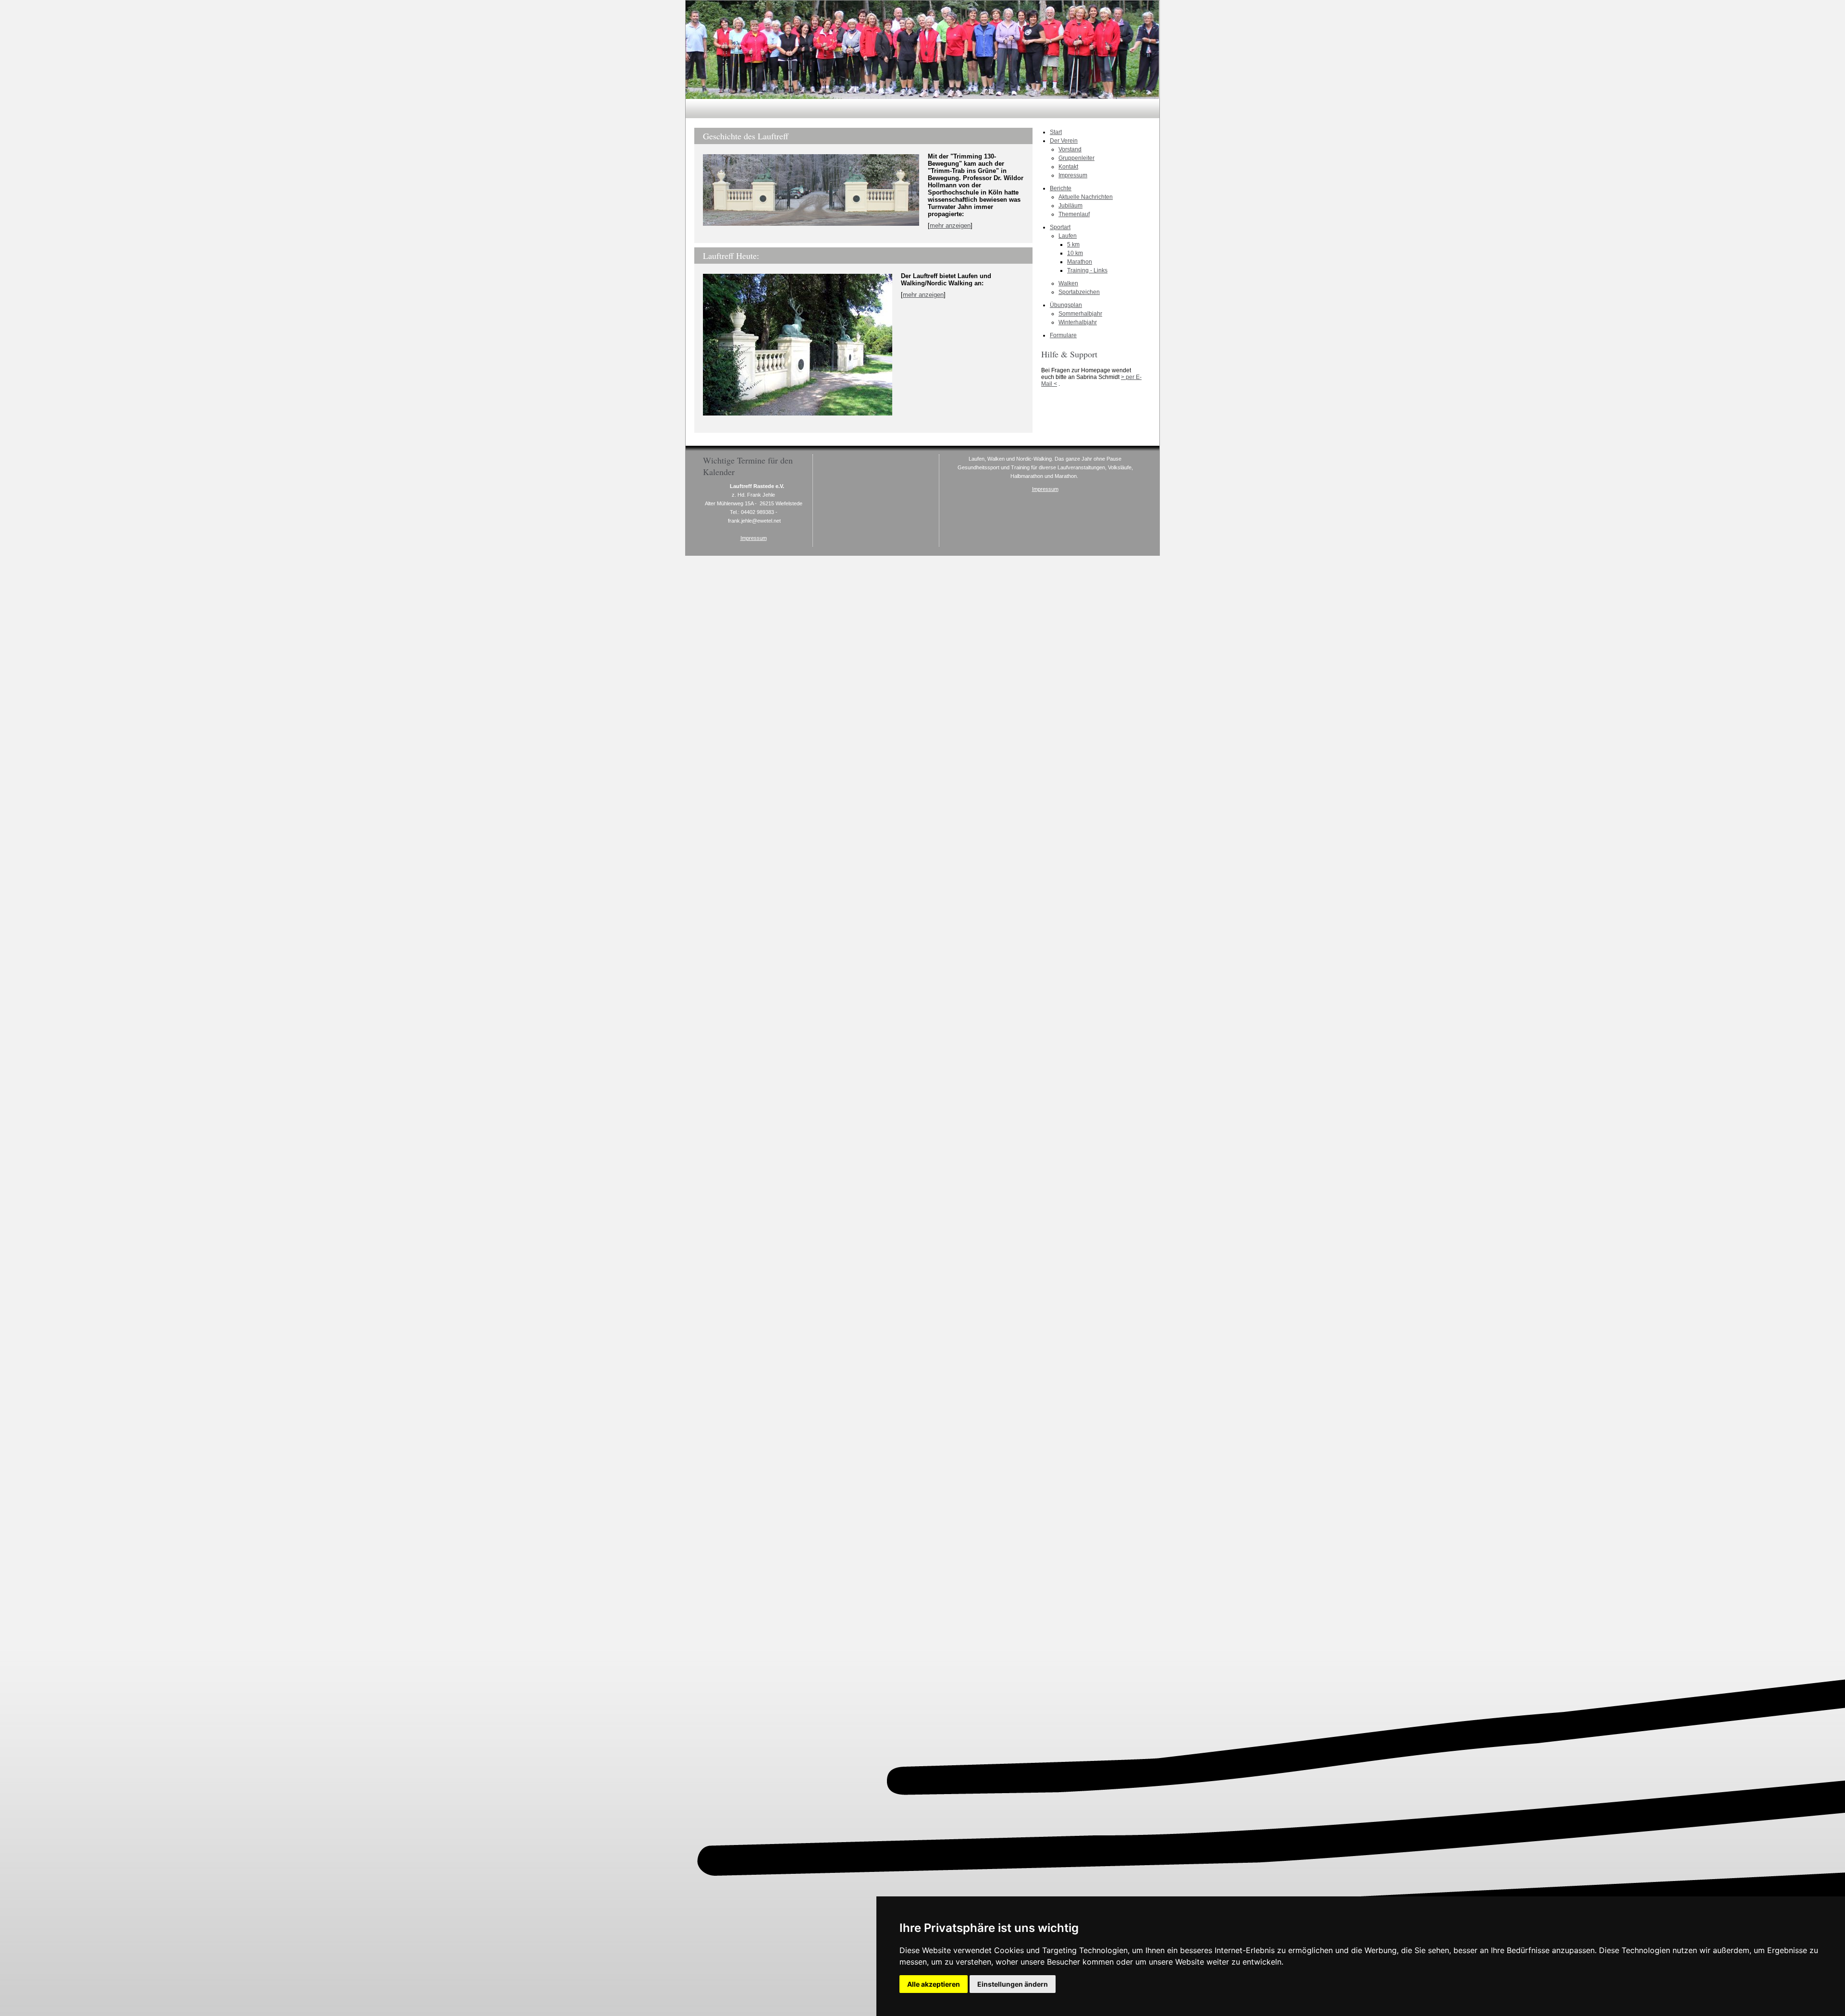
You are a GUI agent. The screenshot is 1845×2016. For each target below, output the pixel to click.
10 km (1075, 253)
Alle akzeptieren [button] (934, 1984)
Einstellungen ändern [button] (1013, 1984)
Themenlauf (1074, 214)
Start (1056, 132)
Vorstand (1070, 149)
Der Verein (1064, 141)
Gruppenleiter (1076, 158)
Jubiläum (1070, 206)
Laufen (1068, 236)
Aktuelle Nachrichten (1086, 197)
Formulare (1063, 335)
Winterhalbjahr (1078, 322)
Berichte (1061, 188)
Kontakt (1068, 167)
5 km (1073, 244)
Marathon (1080, 262)
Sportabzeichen (1079, 292)
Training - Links (1087, 270)
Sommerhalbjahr (1080, 314)
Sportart (1060, 227)
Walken (1068, 283)
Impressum (1073, 175)
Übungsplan (1066, 305)
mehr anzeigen (950, 226)
